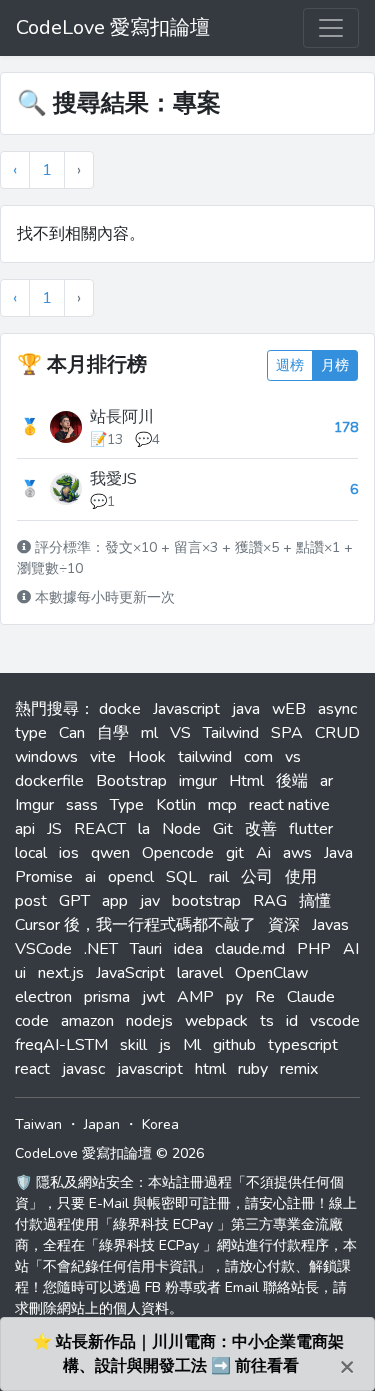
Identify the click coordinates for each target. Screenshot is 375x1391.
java (246, 709)
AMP (195, 997)
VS (180, 733)
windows (46, 757)
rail (219, 877)
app (115, 901)
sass (82, 805)
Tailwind (231, 733)
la (144, 829)
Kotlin (176, 805)
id (292, 1021)
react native (289, 805)
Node (181, 829)
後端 (292, 781)
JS (54, 829)
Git (223, 829)
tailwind (205, 757)
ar (326, 781)
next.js (61, 973)
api (25, 829)
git (235, 853)
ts (267, 1021)
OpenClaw (271, 973)
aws (297, 853)
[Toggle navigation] (331, 28)
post (31, 901)
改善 (261, 829)
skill (133, 1045)
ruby (253, 1069)
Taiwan (38, 1124)
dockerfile (49, 781)
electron (43, 997)
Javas (330, 925)
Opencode (178, 853)
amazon (87, 1021)
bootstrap (206, 901)
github (234, 1045)
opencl (131, 877)
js (165, 1045)
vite (103, 757)
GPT (74, 901)
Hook (147, 757)
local (31, 853)
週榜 (290, 365)
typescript (303, 1045)
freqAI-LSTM (61, 1045)
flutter (311, 829)
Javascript (186, 709)
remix (299, 1069)
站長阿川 (122, 417)
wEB (289, 709)
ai (90, 877)
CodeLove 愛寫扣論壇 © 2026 (109, 1153)
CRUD (337, 733)
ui (20, 973)
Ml (192, 1045)
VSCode (43, 949)
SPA (287, 733)
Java (338, 853)
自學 (113, 733)
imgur (198, 781)
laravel (200, 973)
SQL (181, 877)
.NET (101, 949)
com (258, 757)
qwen (110, 853)
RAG (270, 901)
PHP (314, 949)
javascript (150, 1069)
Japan (102, 1124)
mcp (222, 805)
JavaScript (130, 973)
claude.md (250, 949)
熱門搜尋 (47, 709)
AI (351, 949)
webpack (216, 1021)
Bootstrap (131, 781)
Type (127, 805)
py (234, 997)
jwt (153, 997)
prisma (107, 997)
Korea (160, 1124)
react (32, 1069)
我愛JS (113, 479)
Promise (44, 877)
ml (149, 733)
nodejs (149, 1021)
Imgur (34, 805)
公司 (257, 877)
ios (69, 853)
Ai (263, 853)
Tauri (146, 949)
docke (120, 709)
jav (150, 901)
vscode (335, 1021)
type (31, 733)
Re (265, 997)
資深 (284, 925)
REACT (100, 829)
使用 (301, 877)
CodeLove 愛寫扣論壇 (113, 27)
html (210, 1069)
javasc (83, 1069)
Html (246, 781)
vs (293, 757)
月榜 (335, 365)
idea (188, 949)
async (337, 709)
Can (72, 733)
